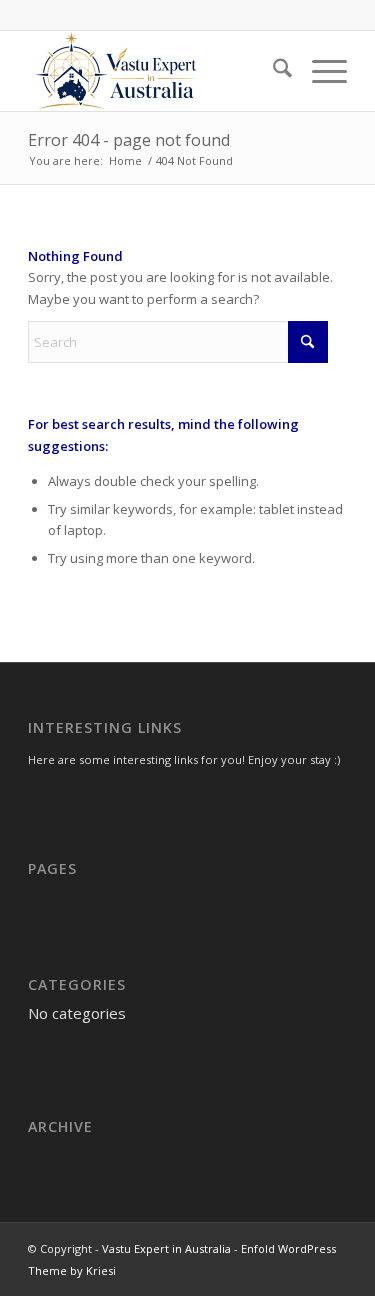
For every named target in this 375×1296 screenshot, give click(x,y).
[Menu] (319, 71)
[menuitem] (272, 71)
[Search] (272, 71)
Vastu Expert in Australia (166, 1248)
